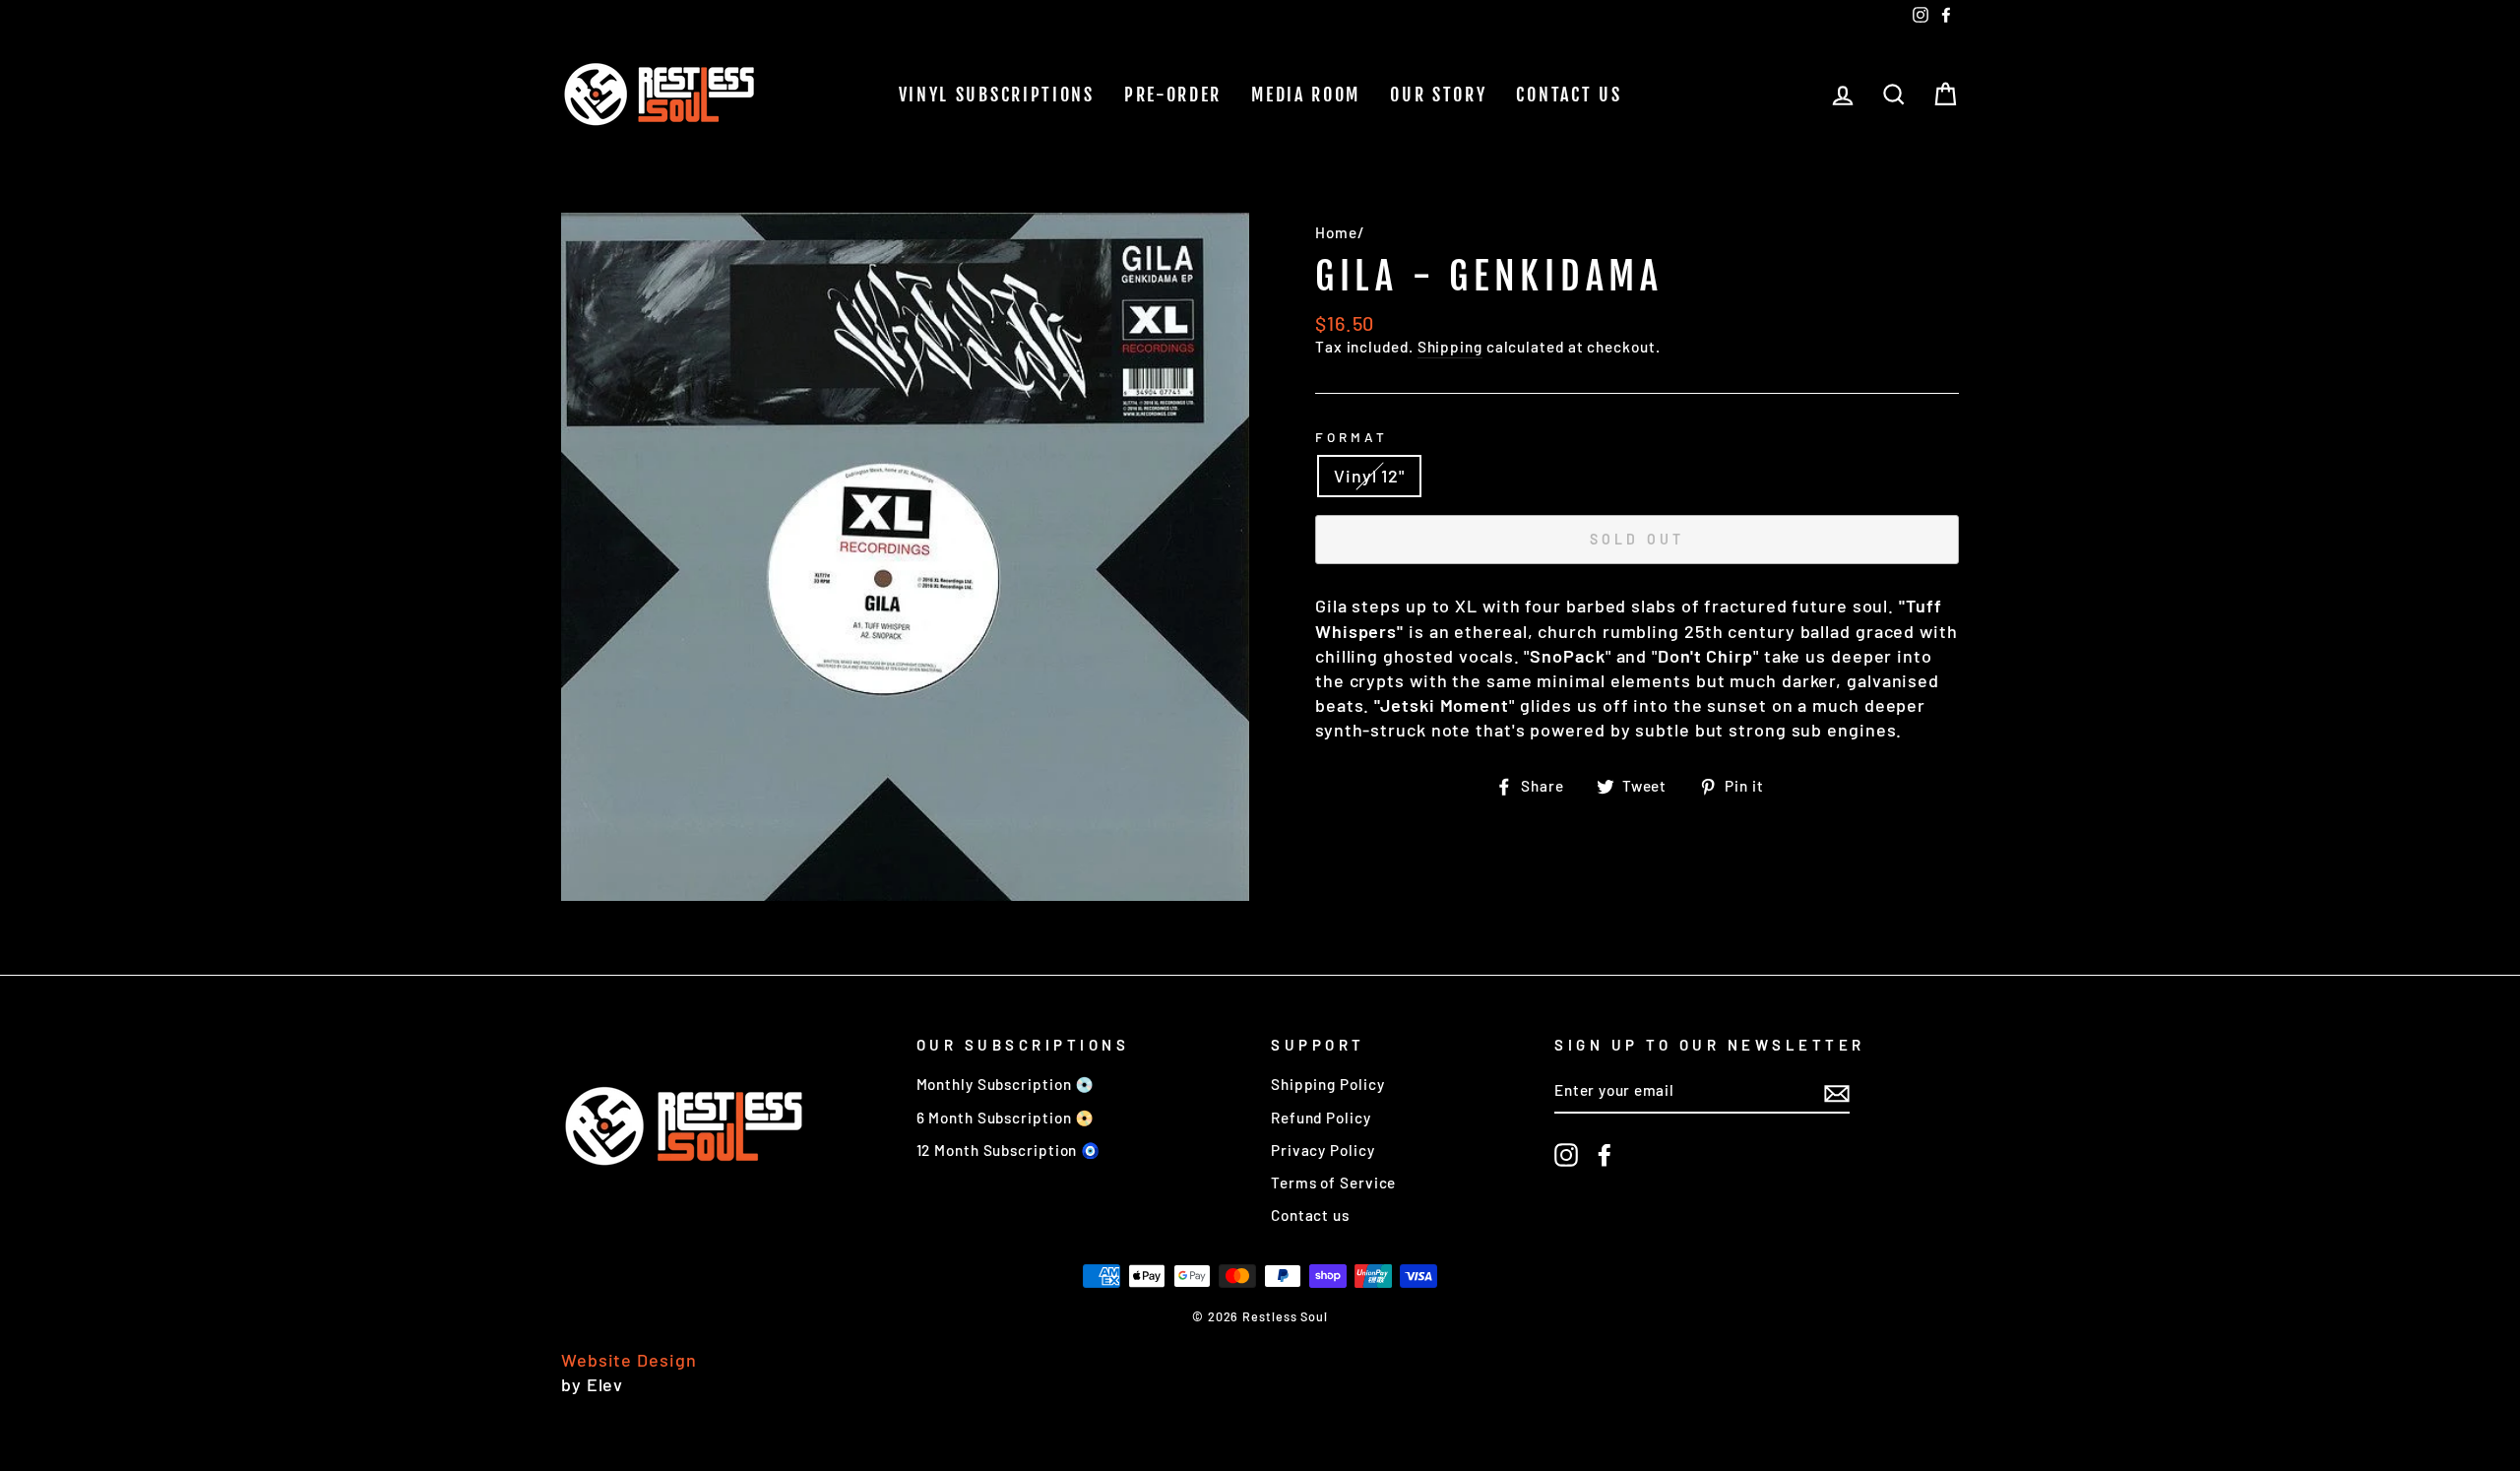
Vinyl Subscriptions (997, 95)
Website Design (629, 1360)
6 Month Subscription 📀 (1006, 1118)
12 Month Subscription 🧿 (1009, 1150)
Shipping (1450, 347)
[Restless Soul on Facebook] (1605, 1155)
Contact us (1569, 95)
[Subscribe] (1837, 1092)
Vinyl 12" (1369, 476)
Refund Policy (1321, 1118)
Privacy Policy (1323, 1150)
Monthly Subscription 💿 (1006, 1084)
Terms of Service (1333, 1183)
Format (1352, 437)
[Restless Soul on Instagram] (1566, 1155)
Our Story (1438, 95)
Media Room (1306, 95)
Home (1336, 232)
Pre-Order (1173, 95)
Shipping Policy (1328, 1084)
